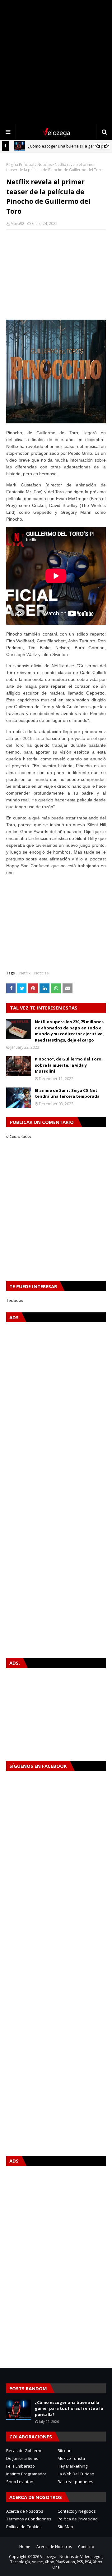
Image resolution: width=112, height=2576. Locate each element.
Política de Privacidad (78, 2519)
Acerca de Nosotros (25, 2511)
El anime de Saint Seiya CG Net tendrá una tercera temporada (67, 1093)
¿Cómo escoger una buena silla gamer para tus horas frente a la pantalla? (69, 2408)
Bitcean (65, 2451)
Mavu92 (17, 223)
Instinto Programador (26, 2474)
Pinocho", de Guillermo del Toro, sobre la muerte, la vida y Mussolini (69, 1065)
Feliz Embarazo (21, 2466)
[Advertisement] (56, 62)
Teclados (15, 1300)
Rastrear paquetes (75, 2482)
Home (25, 2547)
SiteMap (65, 2527)
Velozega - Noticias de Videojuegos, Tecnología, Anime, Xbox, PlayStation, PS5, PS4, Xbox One (57, 2562)
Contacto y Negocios (77, 2511)
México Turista (71, 2458)
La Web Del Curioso (76, 2474)
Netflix (25, 973)
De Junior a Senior (23, 2458)
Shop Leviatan (20, 2482)
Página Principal (20, 164)
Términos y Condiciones (29, 2519)
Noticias (44, 164)
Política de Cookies (24, 2527)
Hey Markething (72, 2466)
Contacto (86, 2547)
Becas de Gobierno (24, 2451)
